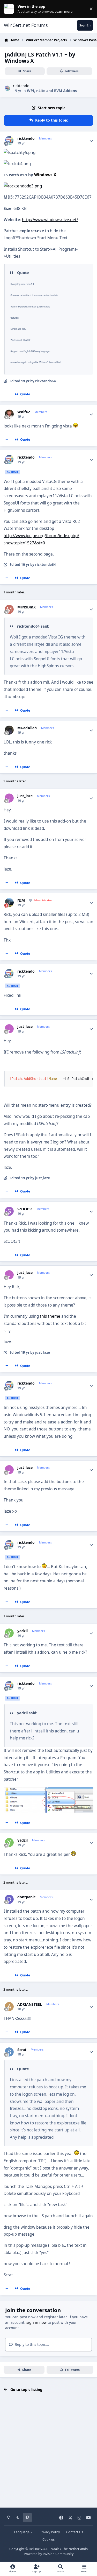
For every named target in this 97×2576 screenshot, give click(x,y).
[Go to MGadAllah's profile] (9, 730)
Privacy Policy (50, 2532)
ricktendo (21, 86)
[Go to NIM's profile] (9, 903)
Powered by (49, 2554)
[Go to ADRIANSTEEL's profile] (9, 2007)
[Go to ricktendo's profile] (7, 88)
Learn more (10, 9)
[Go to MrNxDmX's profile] (9, 609)
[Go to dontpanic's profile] (9, 1899)
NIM (21, 900)
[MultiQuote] (7, 394)
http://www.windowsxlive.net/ (50, 220)
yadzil (23, 1631)
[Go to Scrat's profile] (9, 2052)
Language (22, 2532)
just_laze (25, 796)
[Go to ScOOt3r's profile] (9, 1211)
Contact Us (75, 2532)
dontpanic (26, 1897)
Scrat (22, 2050)
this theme (50, 1316)
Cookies (48, 2540)
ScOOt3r (25, 1209)
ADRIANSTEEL (30, 2004)
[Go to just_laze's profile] (9, 798)
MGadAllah (27, 728)
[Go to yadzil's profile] (9, 1633)
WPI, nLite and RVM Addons (52, 91)
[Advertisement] (48, 2450)
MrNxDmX (27, 607)
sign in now (36, 2322)
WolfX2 (24, 412)
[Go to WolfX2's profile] (9, 414)
